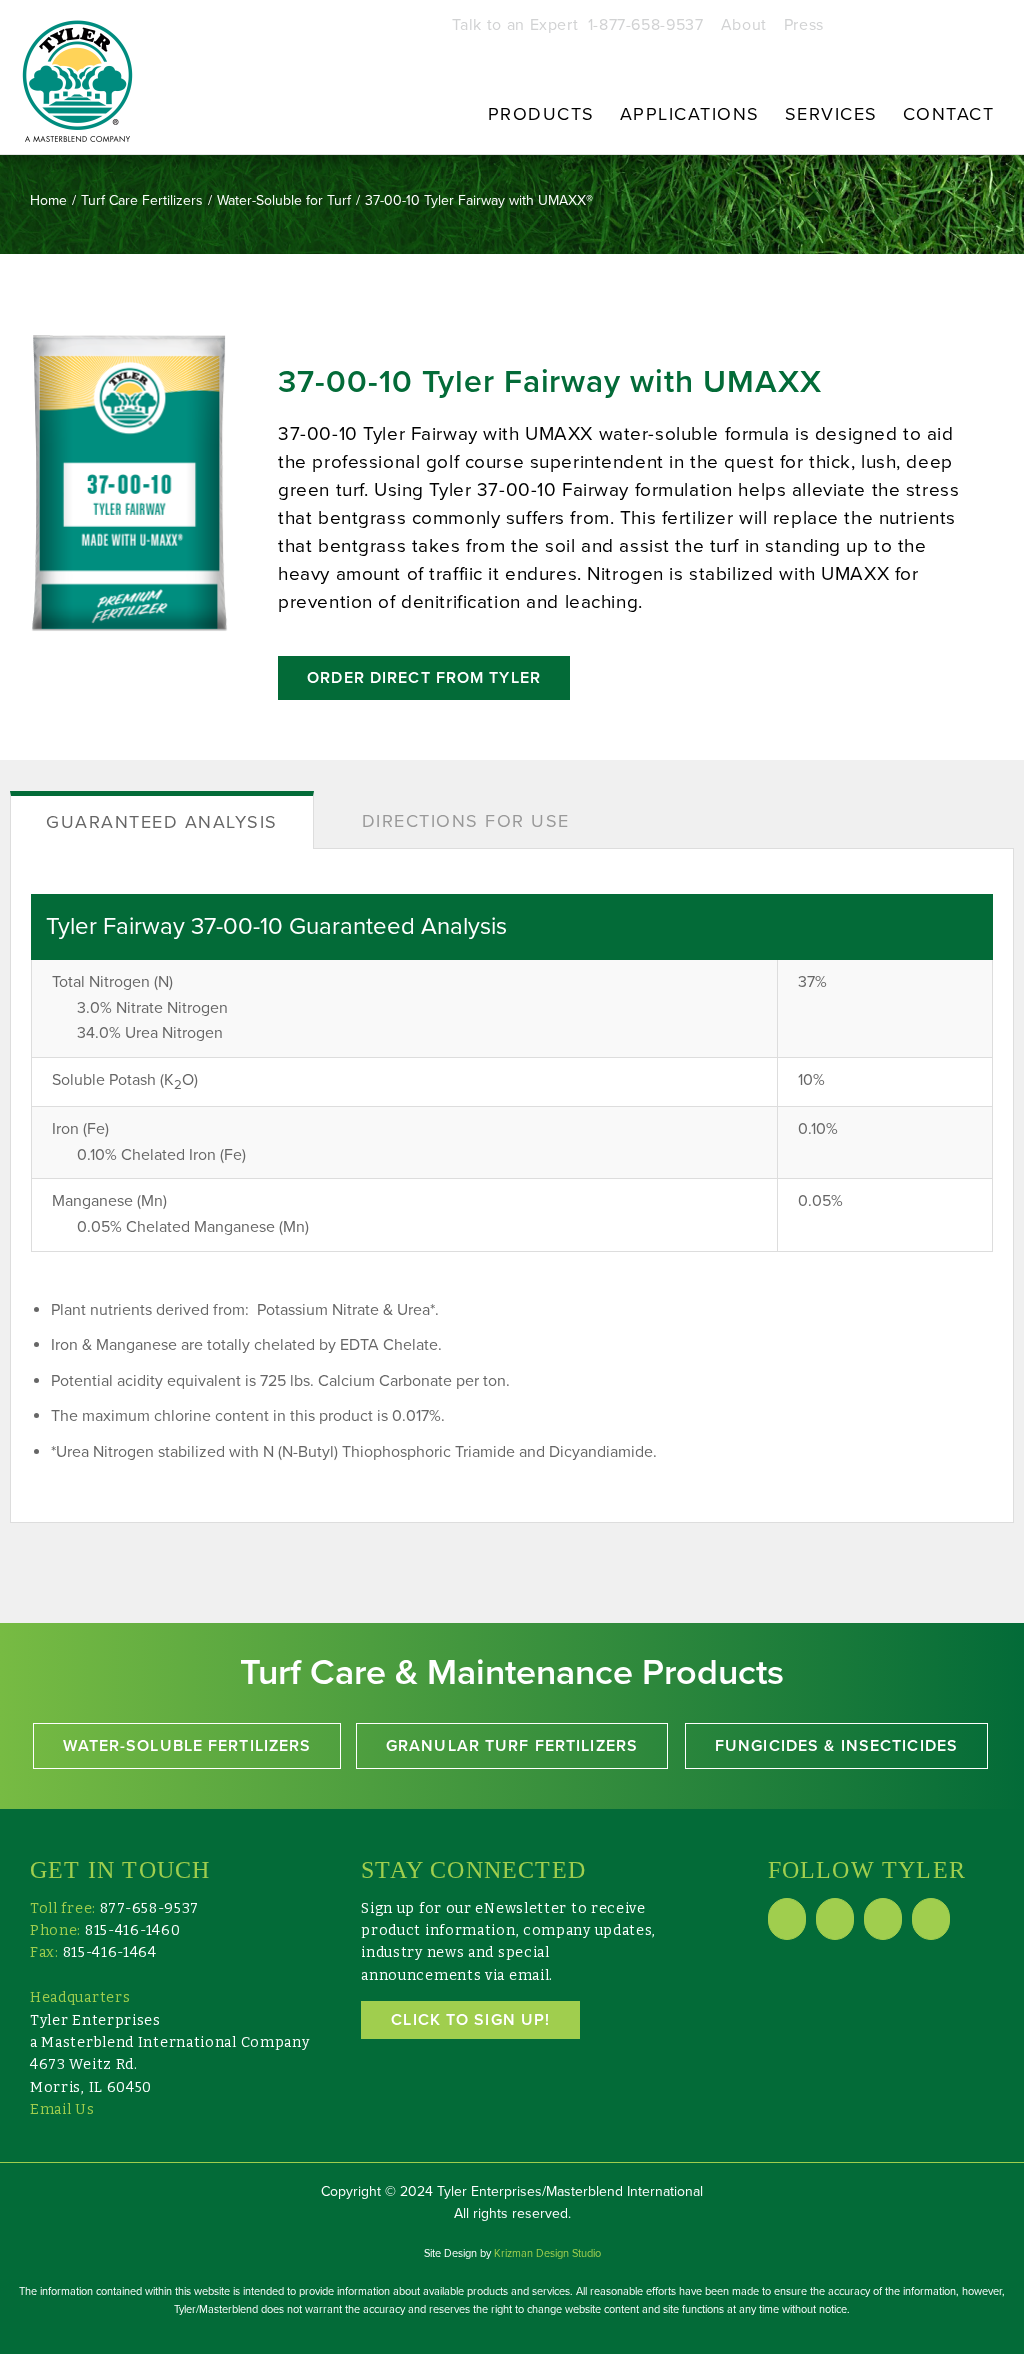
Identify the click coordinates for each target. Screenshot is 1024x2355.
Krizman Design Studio (547, 2253)
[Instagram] (931, 1919)
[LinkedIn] (835, 1919)
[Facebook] (787, 1919)
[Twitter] (883, 1919)
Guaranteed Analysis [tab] (162, 822)
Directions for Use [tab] (466, 821)
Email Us (62, 2109)
